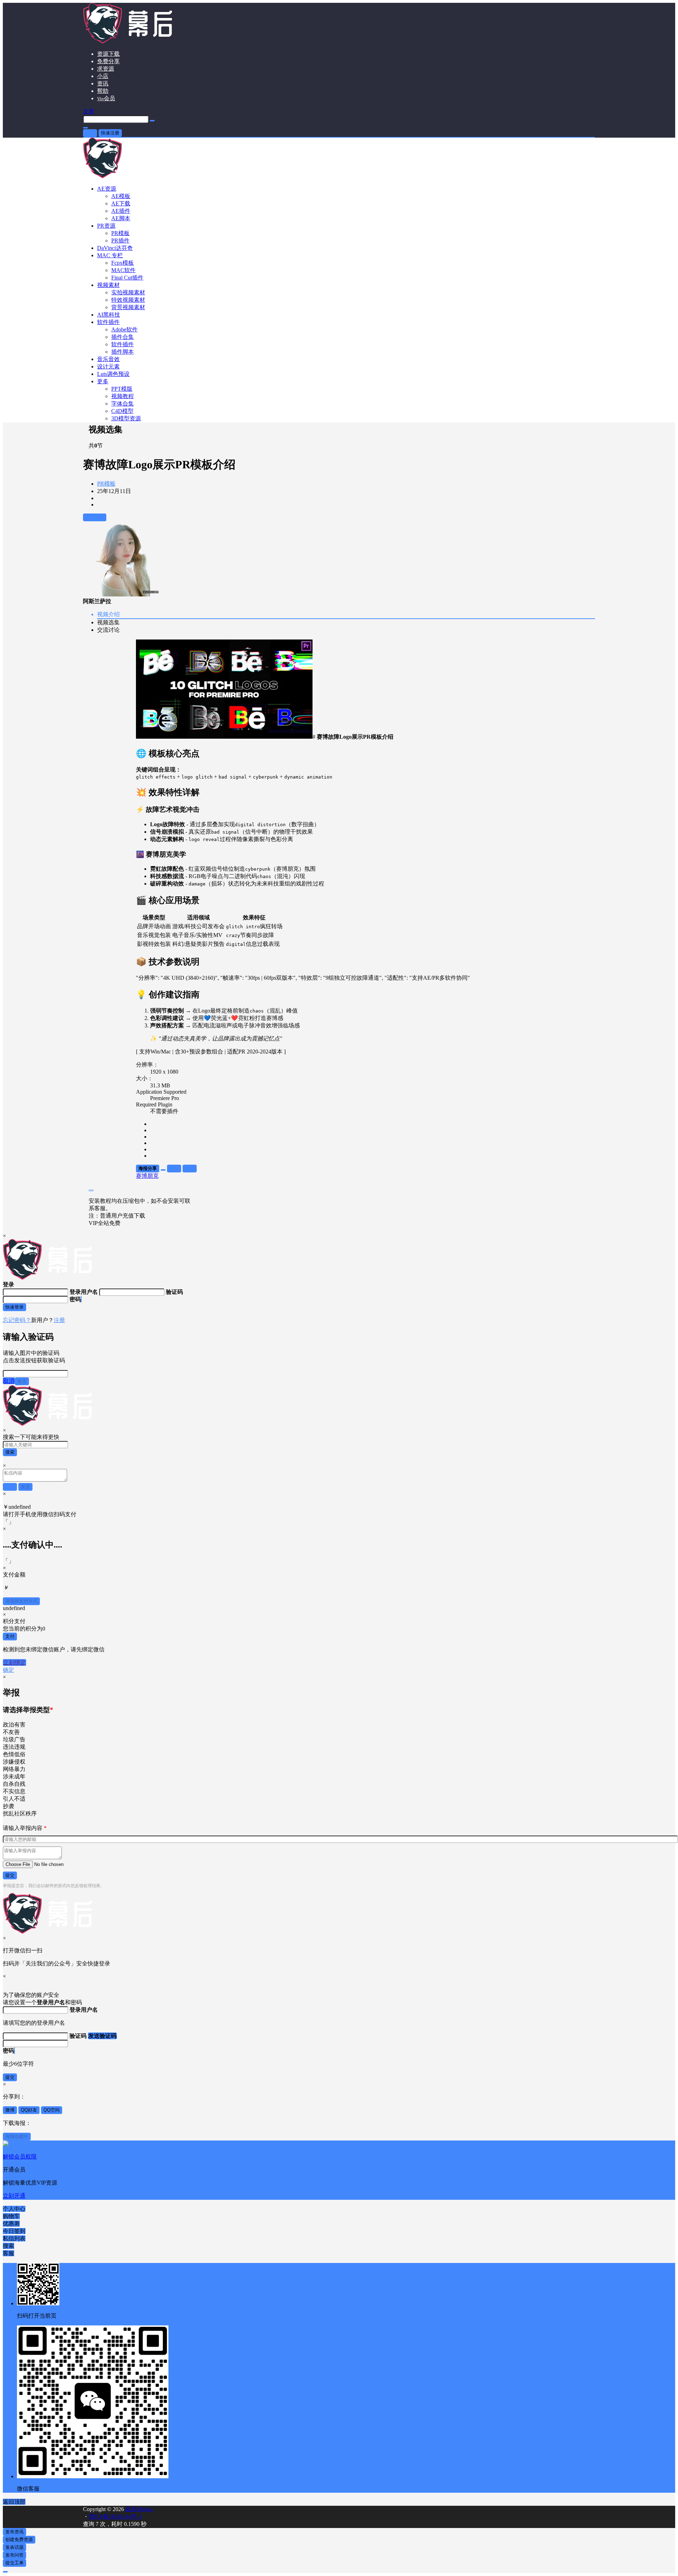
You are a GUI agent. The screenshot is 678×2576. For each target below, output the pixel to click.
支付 (10, 1636)
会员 (106, 98)
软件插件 (108, 322)
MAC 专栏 (110, 255)
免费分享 (108, 61)
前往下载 (95, 517)
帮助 (103, 91)
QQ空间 (52, 2110)
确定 (8, 1670)
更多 (103, 381)
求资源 (106, 69)
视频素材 (108, 285)
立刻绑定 (14, 1662)
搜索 (10, 1452)
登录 (90, 133)
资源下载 (108, 54)
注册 (59, 1320)
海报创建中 (17, 2136)
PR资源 (106, 226)
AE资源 (107, 189)
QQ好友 (29, 2110)
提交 (10, 1875)
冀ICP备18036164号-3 (115, 2517)
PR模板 (106, 484)
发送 (22, 1381)
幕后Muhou (138, 2509)
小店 (103, 76)
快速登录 (14, 1307)
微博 (10, 2110)
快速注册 (110, 133)
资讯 (103, 83)
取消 (9, 1381)
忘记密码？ (17, 1320)
